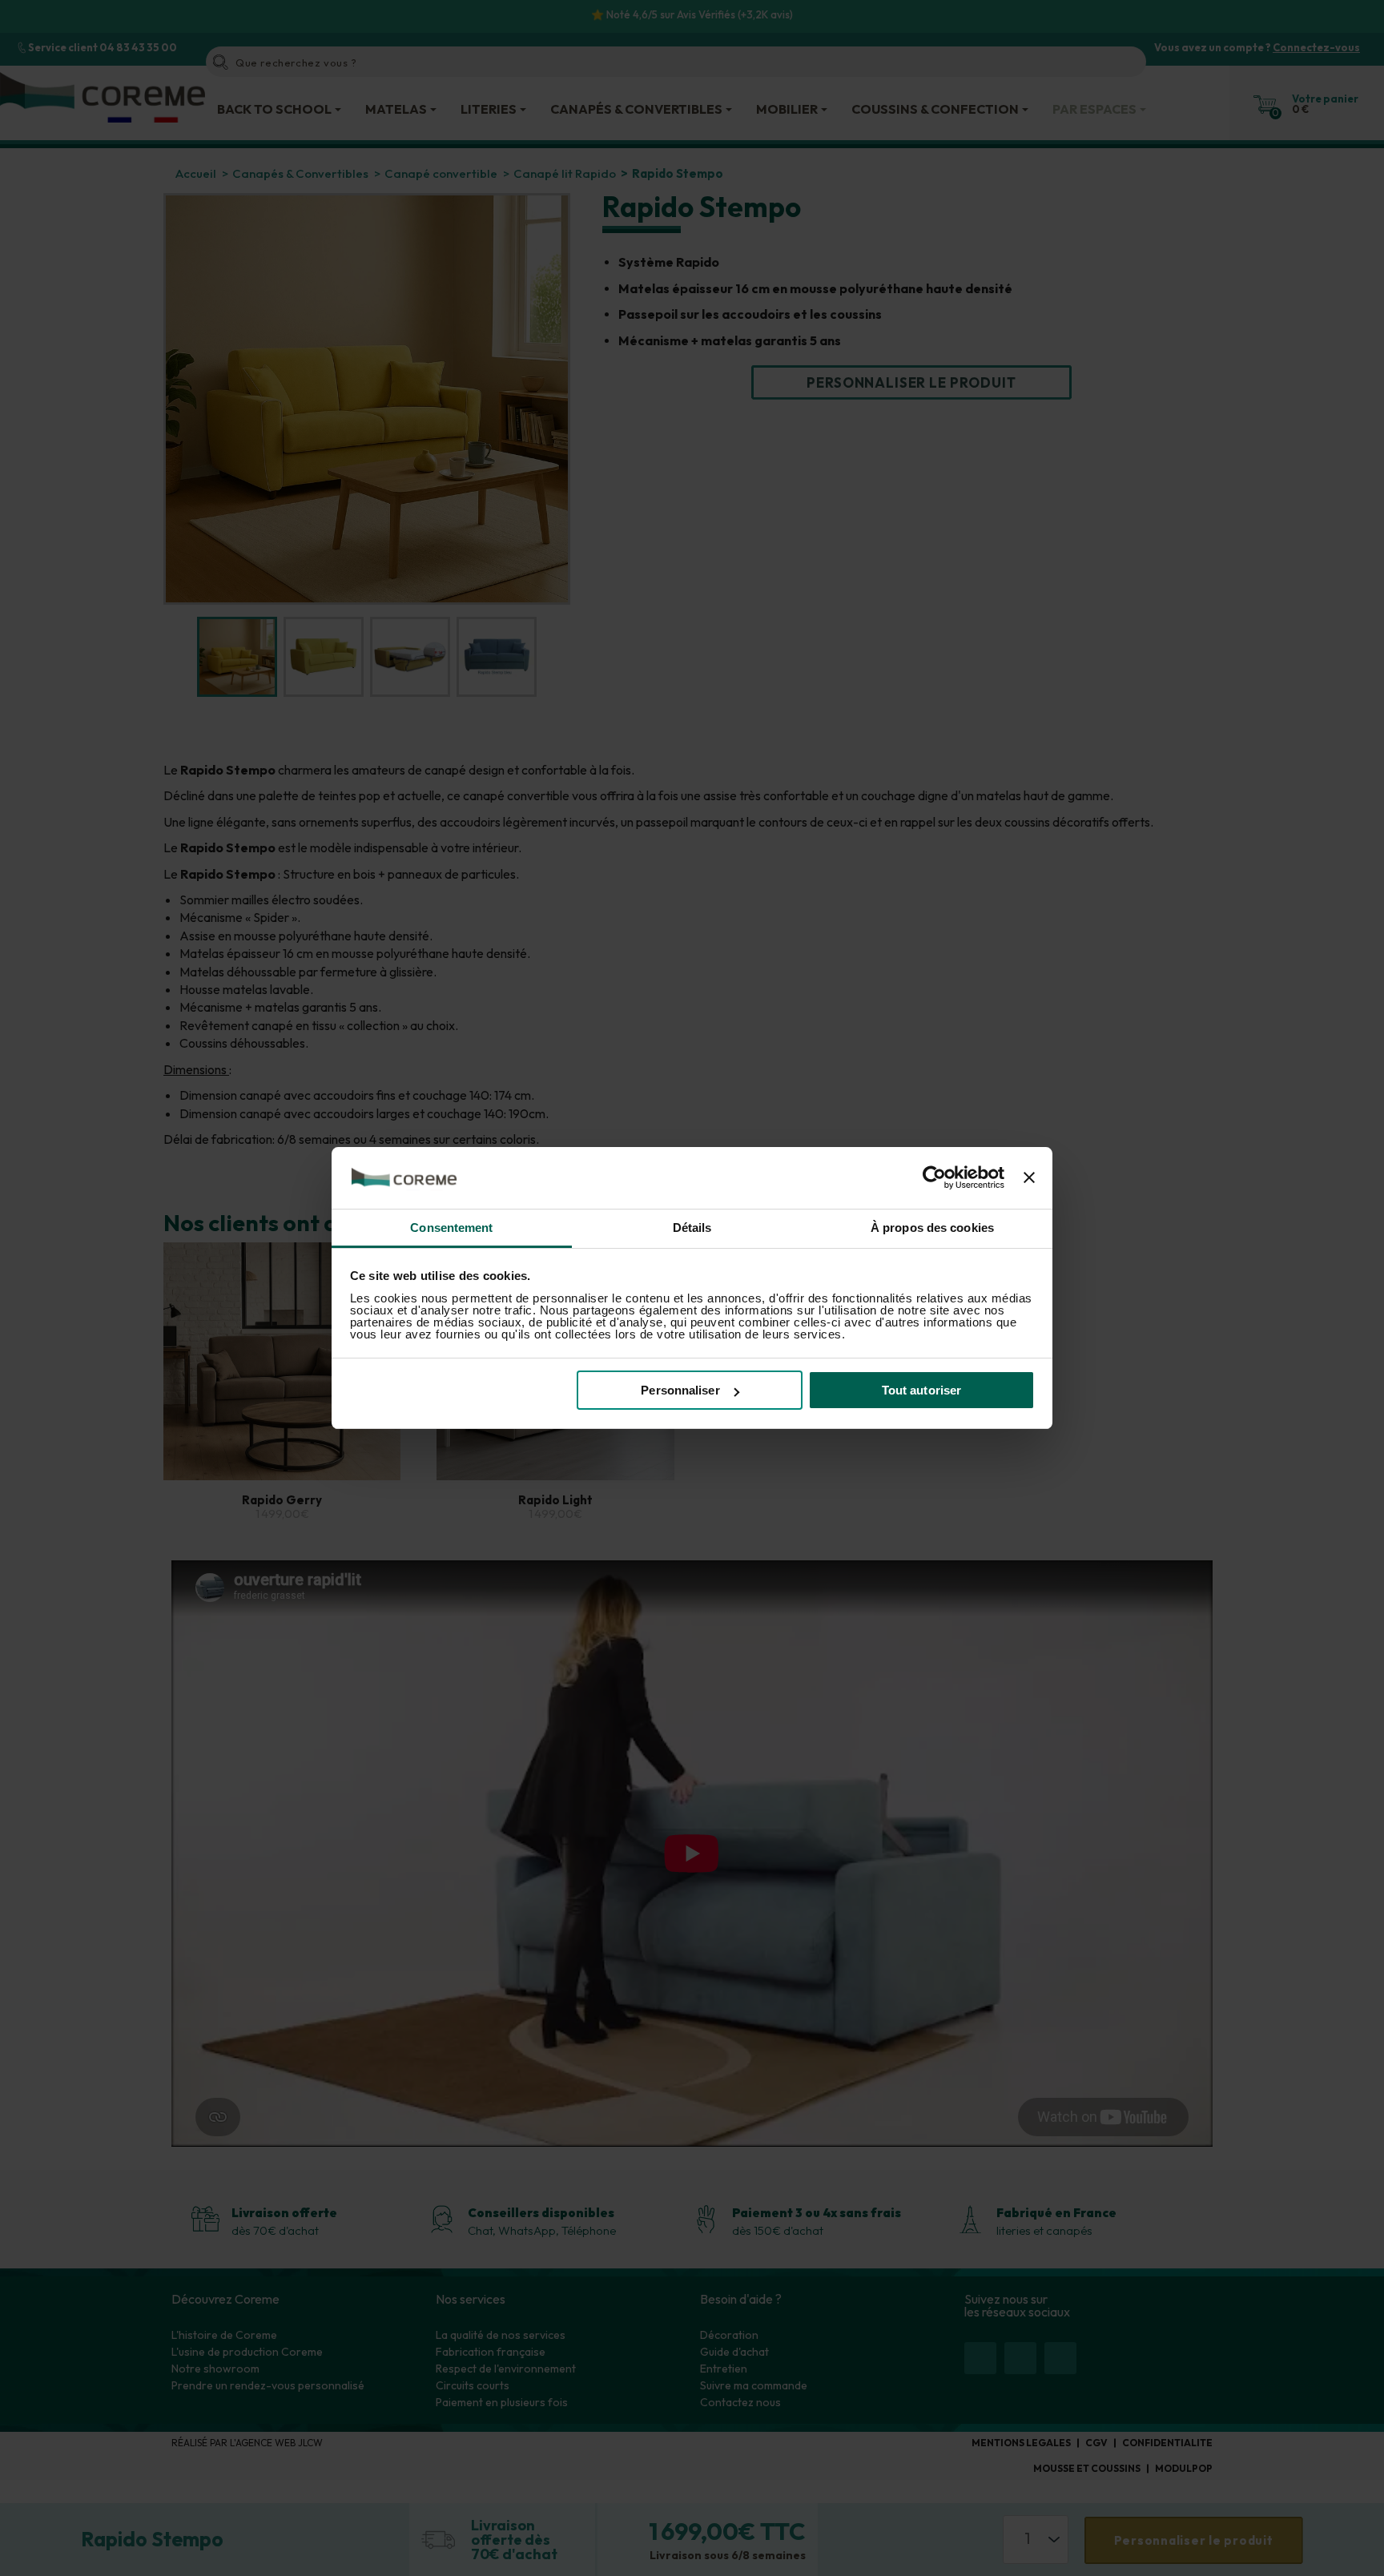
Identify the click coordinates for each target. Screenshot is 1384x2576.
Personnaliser (680, 1390)
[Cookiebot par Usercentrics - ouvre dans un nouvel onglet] (934, 1178)
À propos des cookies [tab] (932, 1228)
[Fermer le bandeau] (1029, 1178)
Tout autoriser (921, 1390)
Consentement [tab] (451, 1228)
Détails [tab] (692, 1228)
